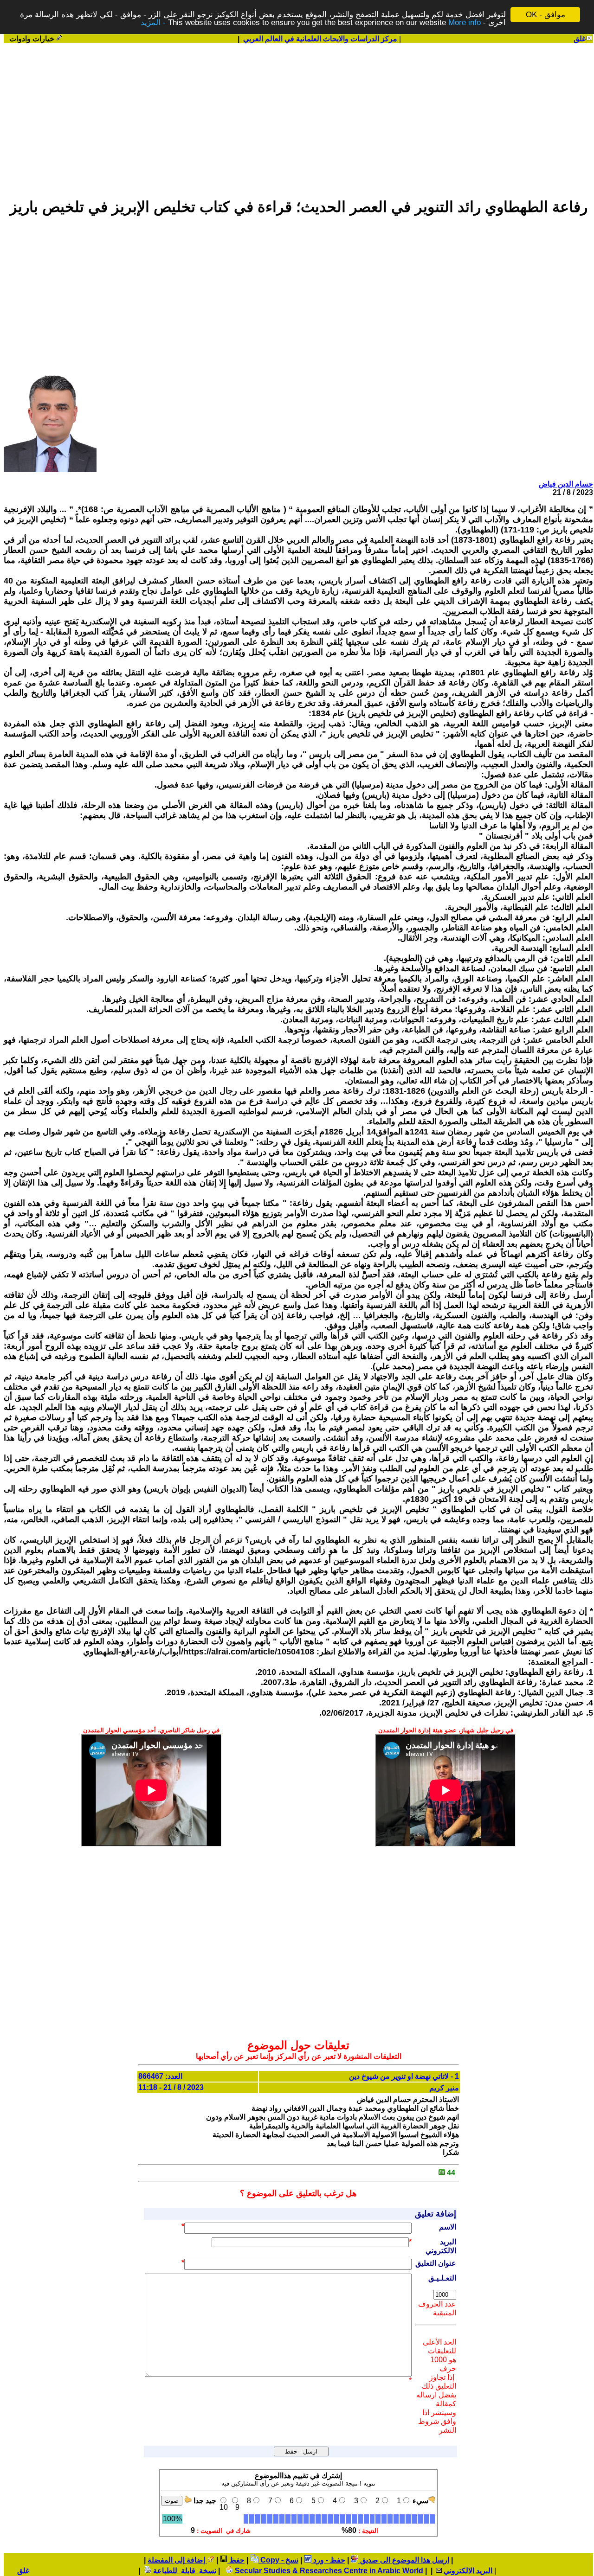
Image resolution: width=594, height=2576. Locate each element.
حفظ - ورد (328, 2560)
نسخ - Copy (278, 2560)
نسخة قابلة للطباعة (184, 2571)
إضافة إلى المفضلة (177, 2560)
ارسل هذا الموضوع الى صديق (404, 2560)
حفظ (236, 2560)
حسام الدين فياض (566, 484)
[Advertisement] (298, 116)
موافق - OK (546, 15)
